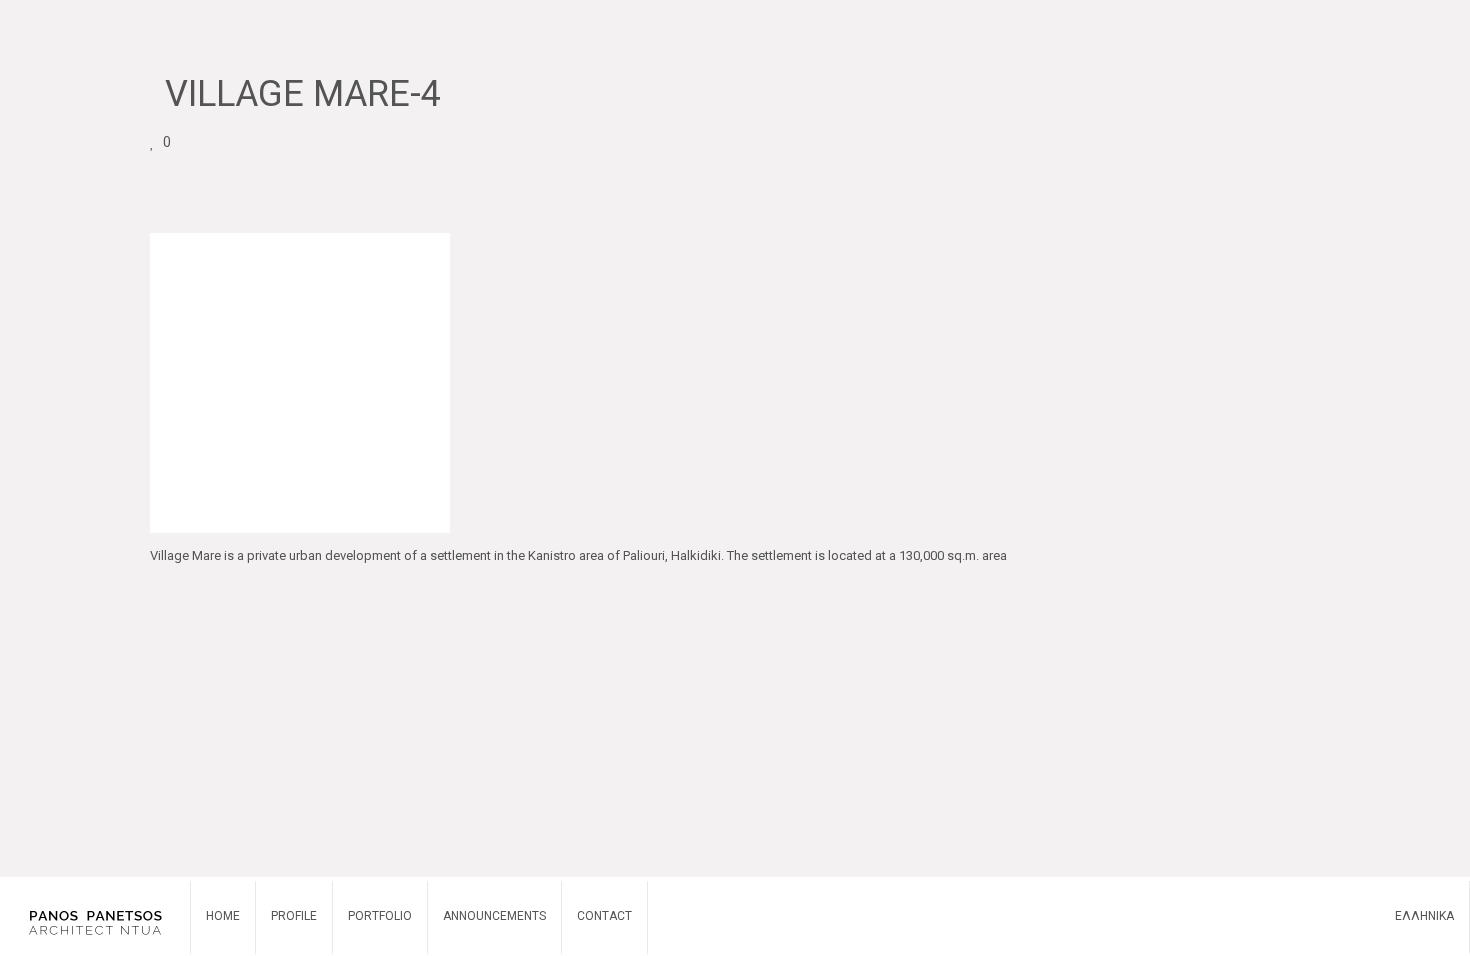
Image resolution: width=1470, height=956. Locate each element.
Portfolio (380, 916)
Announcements (494, 916)
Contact (604, 916)
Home (223, 916)
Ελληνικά (1424, 916)
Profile (294, 916)
